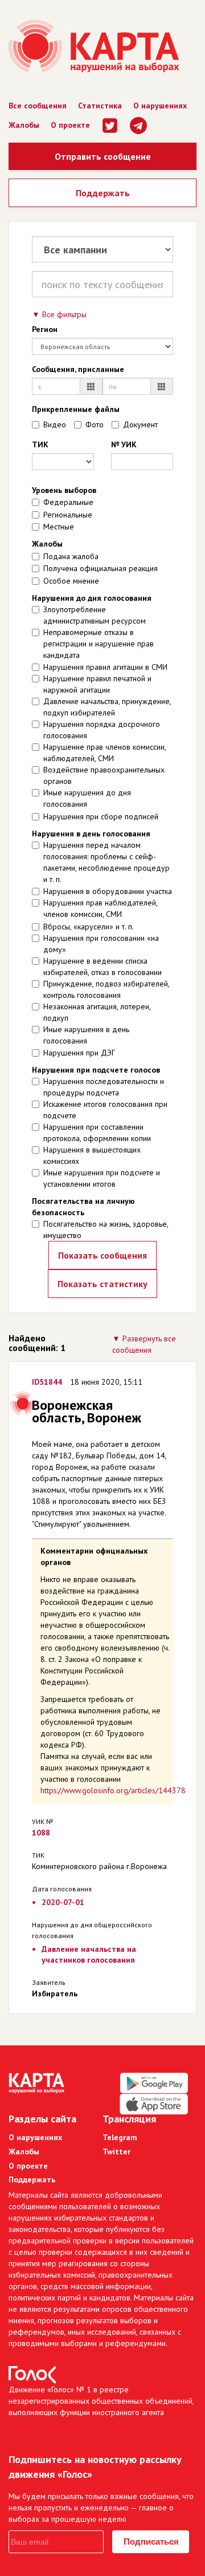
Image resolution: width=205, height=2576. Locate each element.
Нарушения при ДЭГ (79, 1053)
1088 (41, 1833)
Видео (55, 424)
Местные (59, 527)
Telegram (120, 2137)
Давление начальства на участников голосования (89, 1954)
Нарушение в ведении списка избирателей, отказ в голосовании (102, 966)
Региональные (68, 515)
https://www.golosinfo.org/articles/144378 (113, 1790)
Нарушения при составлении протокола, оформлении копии (97, 1133)
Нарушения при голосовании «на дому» (101, 944)
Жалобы (24, 125)
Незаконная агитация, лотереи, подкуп (97, 1012)
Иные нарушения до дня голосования (87, 798)
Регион (45, 329)
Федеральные (68, 502)
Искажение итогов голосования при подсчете (105, 1110)
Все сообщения (38, 106)
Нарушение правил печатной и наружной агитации (97, 684)
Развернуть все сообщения (144, 1344)
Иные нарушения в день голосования (86, 1035)
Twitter (116, 2152)
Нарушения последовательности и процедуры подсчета (104, 1087)
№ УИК (124, 444)
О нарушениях (160, 106)
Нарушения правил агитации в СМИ (105, 667)
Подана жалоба (71, 556)
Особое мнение (71, 581)
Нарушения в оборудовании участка (108, 891)
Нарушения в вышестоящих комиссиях (92, 1155)
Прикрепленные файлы (76, 409)
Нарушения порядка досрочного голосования (102, 730)
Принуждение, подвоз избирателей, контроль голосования (106, 989)
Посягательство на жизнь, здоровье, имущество (106, 1230)
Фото (95, 424)
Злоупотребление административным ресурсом (95, 615)
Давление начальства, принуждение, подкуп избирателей (107, 707)
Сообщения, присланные (78, 369)
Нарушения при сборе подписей (101, 816)
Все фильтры (64, 314)
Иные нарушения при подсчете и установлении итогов (102, 1178)
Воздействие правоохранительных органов (104, 775)
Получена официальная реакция (101, 568)
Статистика (100, 106)
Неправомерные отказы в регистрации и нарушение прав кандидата (99, 644)
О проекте (70, 125)
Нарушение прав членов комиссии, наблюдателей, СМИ (104, 753)
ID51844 (47, 1382)
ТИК (40, 444)
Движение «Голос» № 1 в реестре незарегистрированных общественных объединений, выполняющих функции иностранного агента (101, 2401)
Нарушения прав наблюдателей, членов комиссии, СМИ (100, 908)
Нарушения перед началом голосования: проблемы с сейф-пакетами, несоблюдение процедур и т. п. (106, 862)
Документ (140, 424)
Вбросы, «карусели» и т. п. (89, 927)
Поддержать (103, 193)
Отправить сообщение (103, 156)
